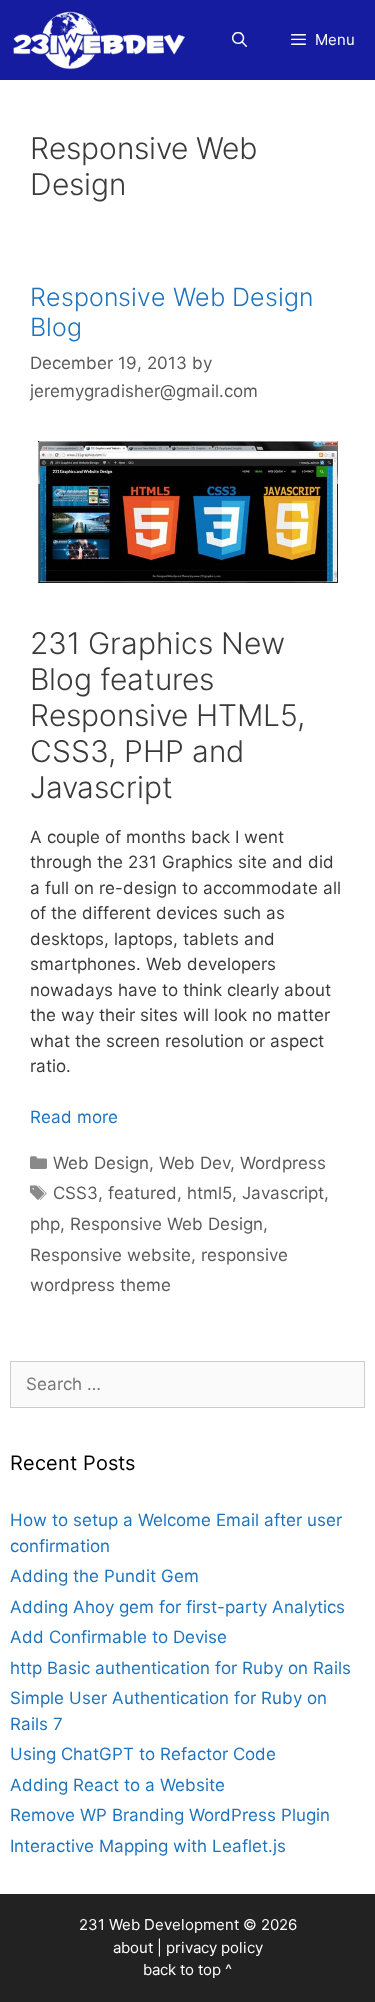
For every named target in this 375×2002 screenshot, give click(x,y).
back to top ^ (187, 1969)
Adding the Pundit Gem (104, 1576)
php (45, 1224)
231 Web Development (159, 1924)
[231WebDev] (103, 40)
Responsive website (110, 1255)
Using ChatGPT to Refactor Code (143, 1754)
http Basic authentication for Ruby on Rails (180, 1668)
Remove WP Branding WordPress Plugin (170, 1815)
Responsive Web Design (166, 1224)
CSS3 (75, 1193)
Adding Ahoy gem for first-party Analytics (177, 1607)
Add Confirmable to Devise (118, 1637)
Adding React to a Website (117, 1785)
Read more (74, 1117)
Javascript (283, 1193)
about (133, 1947)
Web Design (101, 1163)
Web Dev (194, 1163)
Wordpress (283, 1163)
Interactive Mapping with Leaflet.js (148, 1846)
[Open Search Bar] (238, 40)
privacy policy (214, 1947)
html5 (209, 1193)
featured (142, 1193)
